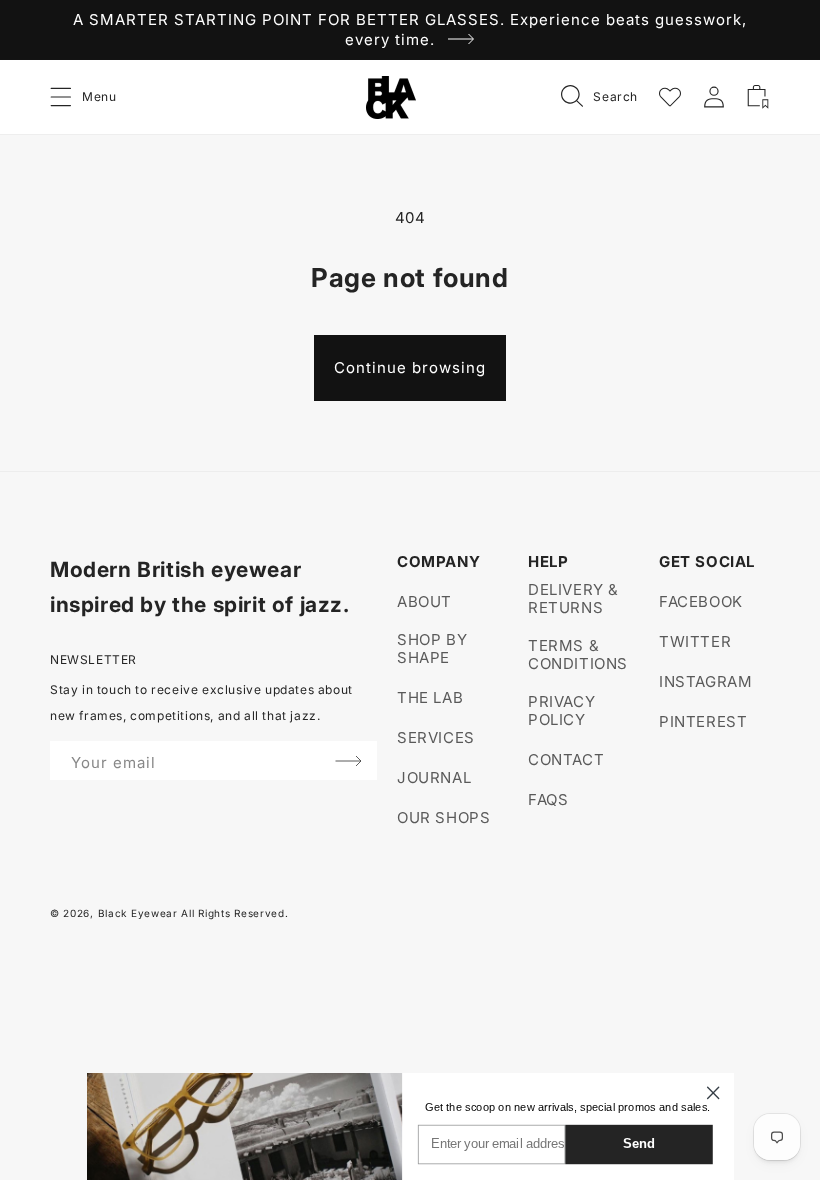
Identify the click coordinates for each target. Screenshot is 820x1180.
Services (436, 737)
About (424, 602)
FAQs (548, 799)
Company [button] (438, 561)
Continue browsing (410, 367)
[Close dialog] (713, 1093)
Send (639, 1143)
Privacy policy (561, 710)
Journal (434, 777)
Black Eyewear (138, 913)
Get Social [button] (707, 561)
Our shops (443, 817)
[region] (410, 30)
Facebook (701, 602)
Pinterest (703, 721)
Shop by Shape (432, 648)
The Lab (430, 697)
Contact (566, 759)
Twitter (695, 641)
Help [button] (548, 561)
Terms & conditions (578, 654)
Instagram (705, 681)
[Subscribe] (348, 760)
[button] (62, 97)
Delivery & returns (573, 599)
